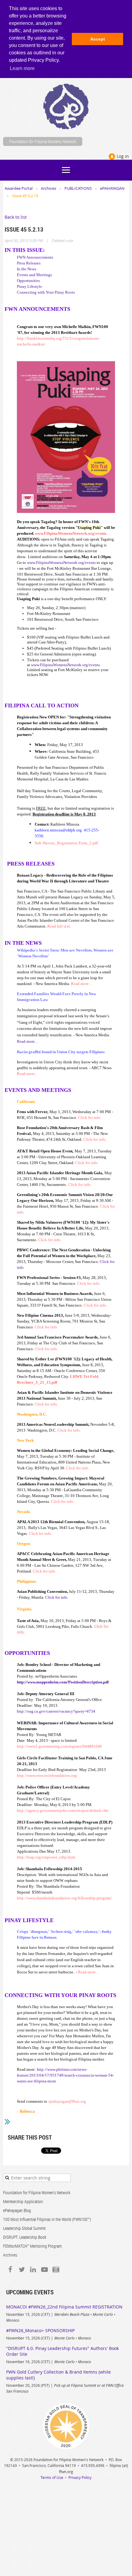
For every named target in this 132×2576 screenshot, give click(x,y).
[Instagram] (56, 2270)
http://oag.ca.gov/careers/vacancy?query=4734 (56, 1711)
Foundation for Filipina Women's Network (37, 2193)
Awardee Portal (19, 188)
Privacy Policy (80, 2477)
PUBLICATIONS (78, 188)
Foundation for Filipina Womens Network (43, 141)
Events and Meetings (34, 275)
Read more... (27, 1041)
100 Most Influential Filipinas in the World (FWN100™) (47, 2219)
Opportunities (28, 281)
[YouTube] (44, 2270)
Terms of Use (52, 2477)
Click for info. (57, 1597)
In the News (27, 269)
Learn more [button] (22, 68)
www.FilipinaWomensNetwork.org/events (61, 563)
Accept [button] (98, 39)
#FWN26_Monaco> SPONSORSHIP (40, 2330)
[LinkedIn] (33, 2270)
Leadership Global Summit (24, 2228)
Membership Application (23, 2201)
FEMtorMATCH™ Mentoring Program (32, 2246)
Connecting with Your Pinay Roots (46, 292)
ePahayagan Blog (17, 2210)
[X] (22, 2270)
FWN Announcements (35, 257)
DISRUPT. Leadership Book (25, 2237)
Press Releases (29, 263)
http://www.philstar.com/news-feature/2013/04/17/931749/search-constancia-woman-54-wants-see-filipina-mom (65, 2075)
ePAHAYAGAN (112, 188)
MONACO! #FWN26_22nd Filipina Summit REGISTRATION (64, 2307)
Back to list (16, 217)
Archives (49, 188)
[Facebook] (10, 2270)
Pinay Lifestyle (29, 286)
